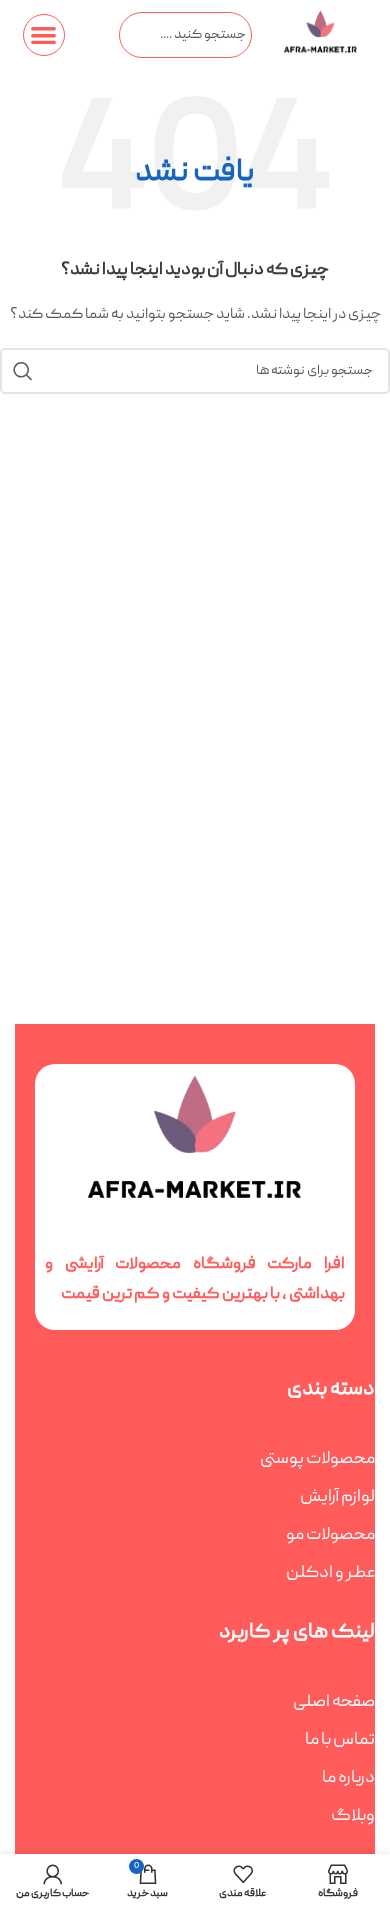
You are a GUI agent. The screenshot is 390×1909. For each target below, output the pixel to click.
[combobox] (185, 35)
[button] (44, 35)
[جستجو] (23, 371)
